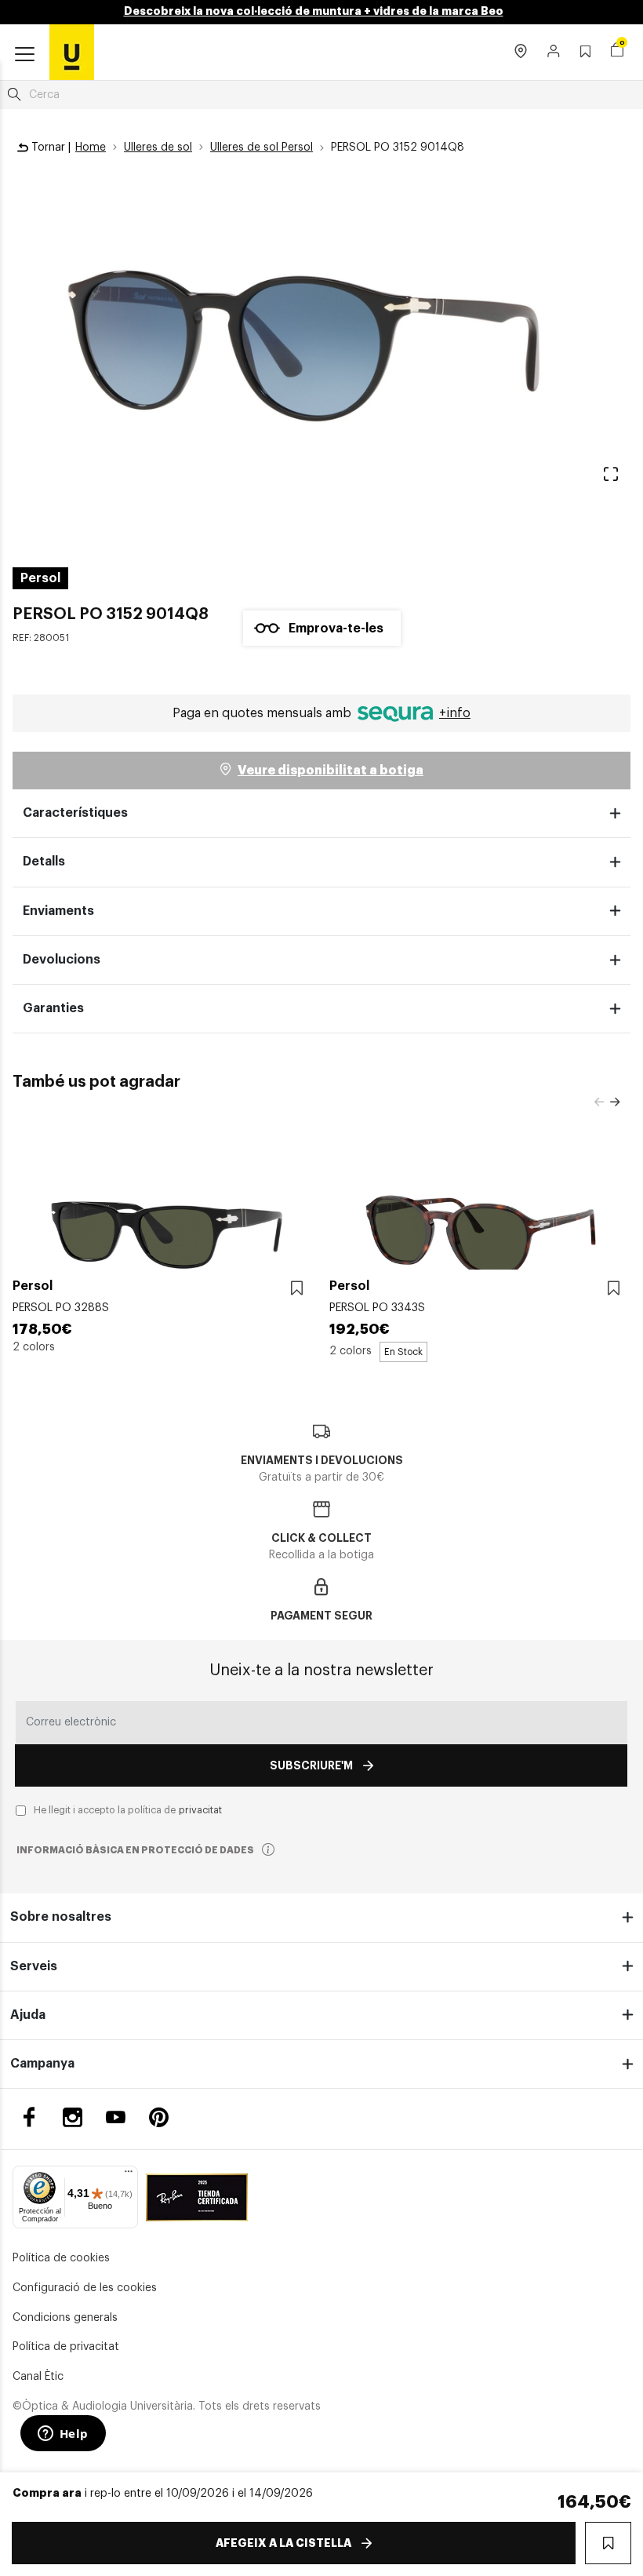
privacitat (200, 1810)
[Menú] (129, 2175)
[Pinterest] (159, 2117)
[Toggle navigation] (25, 55)
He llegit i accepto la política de (128, 1810)
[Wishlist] (297, 1288)
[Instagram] (73, 2117)
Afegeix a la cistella (283, 2543)
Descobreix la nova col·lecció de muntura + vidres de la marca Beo (314, 11)
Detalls (44, 862)
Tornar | (49, 148)
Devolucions (62, 960)
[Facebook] (29, 2117)
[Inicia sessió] (554, 53)
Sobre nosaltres (61, 1917)
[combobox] (321, 95)
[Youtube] (116, 2117)
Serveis (34, 1966)
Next (615, 1102)
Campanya (42, 2064)
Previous (599, 1102)
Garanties (53, 1008)
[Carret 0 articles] (617, 52)
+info (455, 713)
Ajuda (28, 2015)
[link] (72, 52)
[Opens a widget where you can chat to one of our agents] (63, 2435)
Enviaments (58, 911)
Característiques (75, 813)
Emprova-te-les (336, 629)
